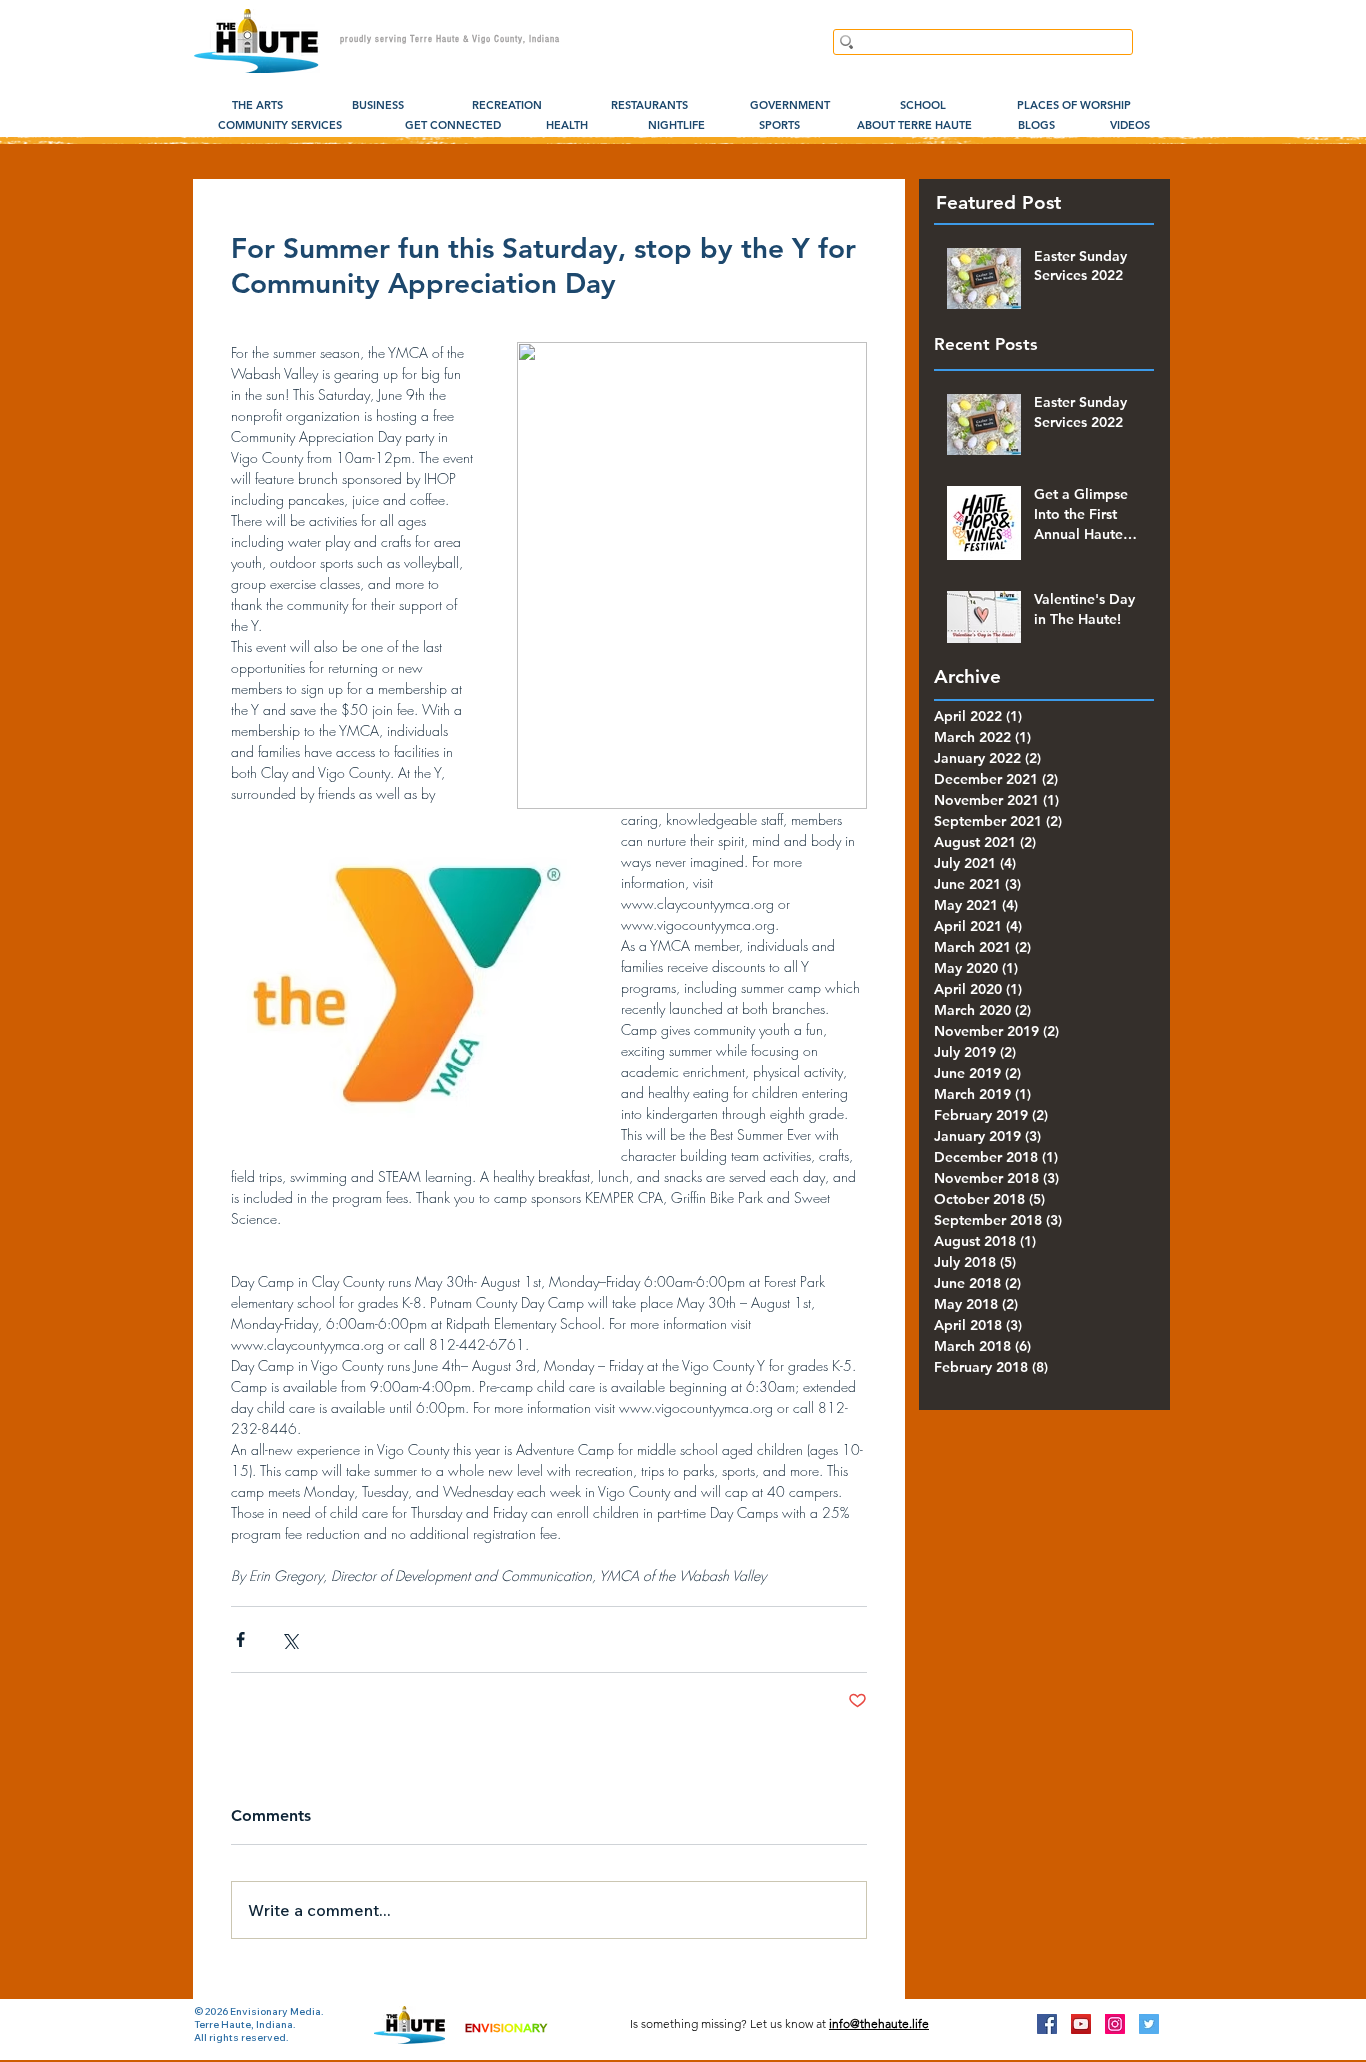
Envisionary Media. (277, 2011)
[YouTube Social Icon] (1081, 2024)
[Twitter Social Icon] (1149, 2024)
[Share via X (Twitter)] (289, 1639)
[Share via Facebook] (240, 1639)
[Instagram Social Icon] (1115, 2024)
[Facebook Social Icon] (1047, 2024)
